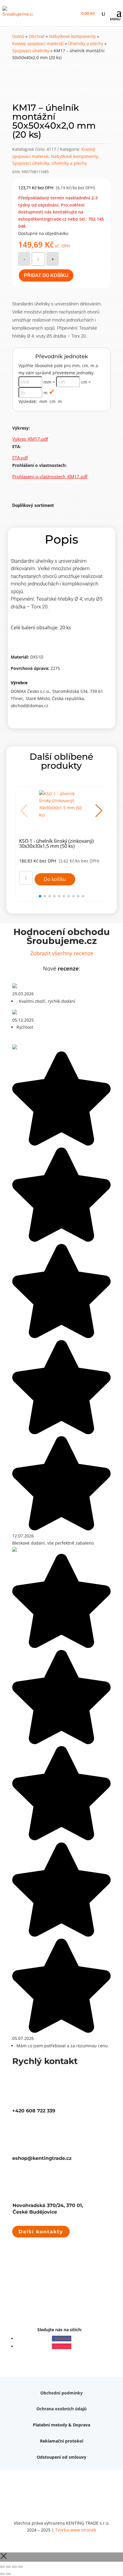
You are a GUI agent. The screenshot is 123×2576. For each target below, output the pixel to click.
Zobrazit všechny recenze (62, 953)
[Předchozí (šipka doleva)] (2, 2574)
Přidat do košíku (46, 275)
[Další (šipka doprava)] (8, 2574)
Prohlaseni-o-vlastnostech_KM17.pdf (50, 476)
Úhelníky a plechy (86, 43)
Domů (18, 36)
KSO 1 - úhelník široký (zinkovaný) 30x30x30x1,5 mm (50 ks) (56, 844)
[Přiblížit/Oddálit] (2, 2567)
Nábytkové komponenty (72, 36)
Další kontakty (41, 2232)
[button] (99, 811)
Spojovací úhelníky (31, 51)
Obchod (37, 36)
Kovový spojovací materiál (38, 43)
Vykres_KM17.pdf (30, 439)
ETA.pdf (20, 458)
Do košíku (55, 879)
